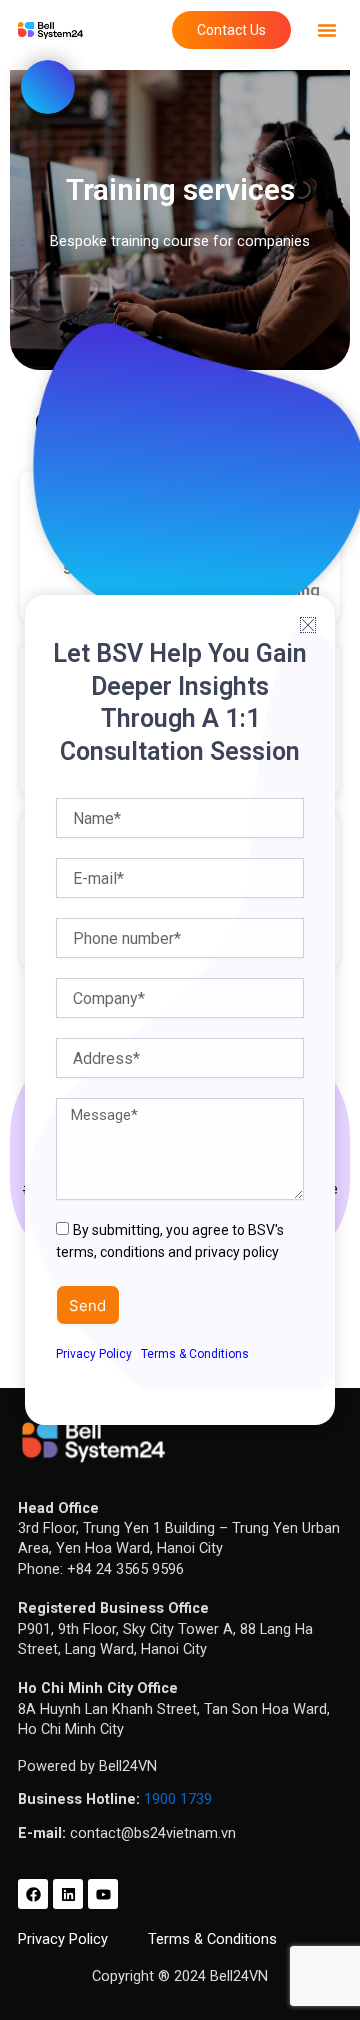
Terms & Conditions (195, 1354)
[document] (180, 1010)
